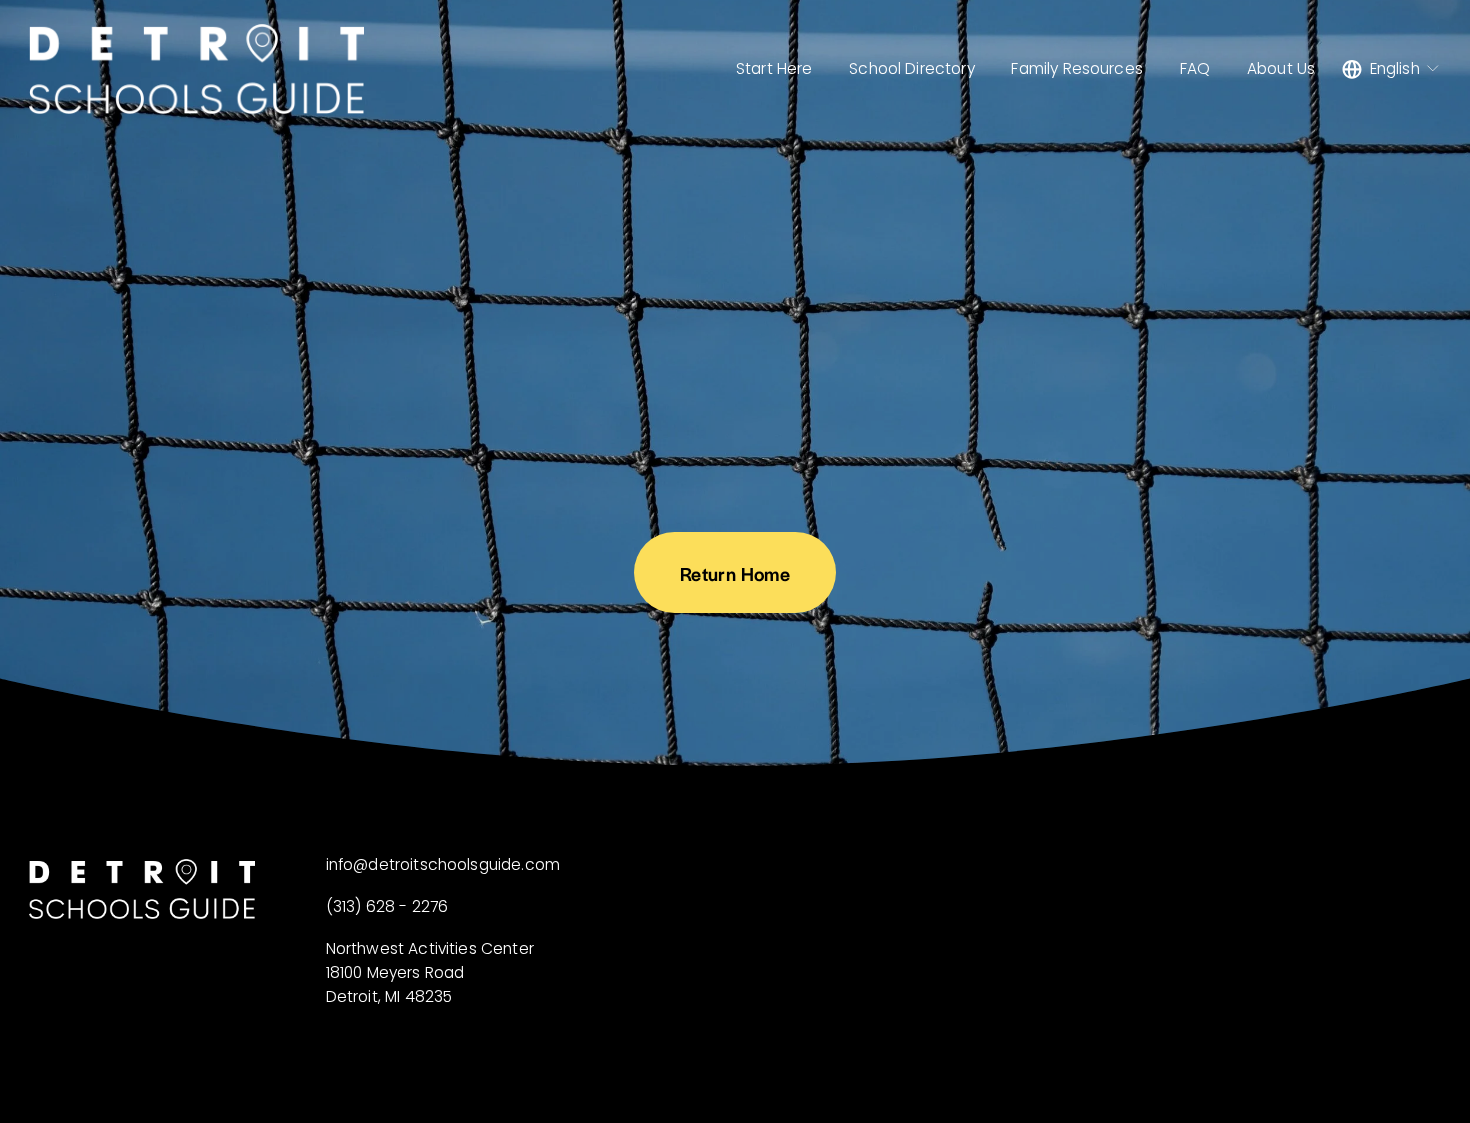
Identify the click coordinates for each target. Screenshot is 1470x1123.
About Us (1281, 68)
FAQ (1195, 68)
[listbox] (1391, 68)
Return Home (735, 573)
